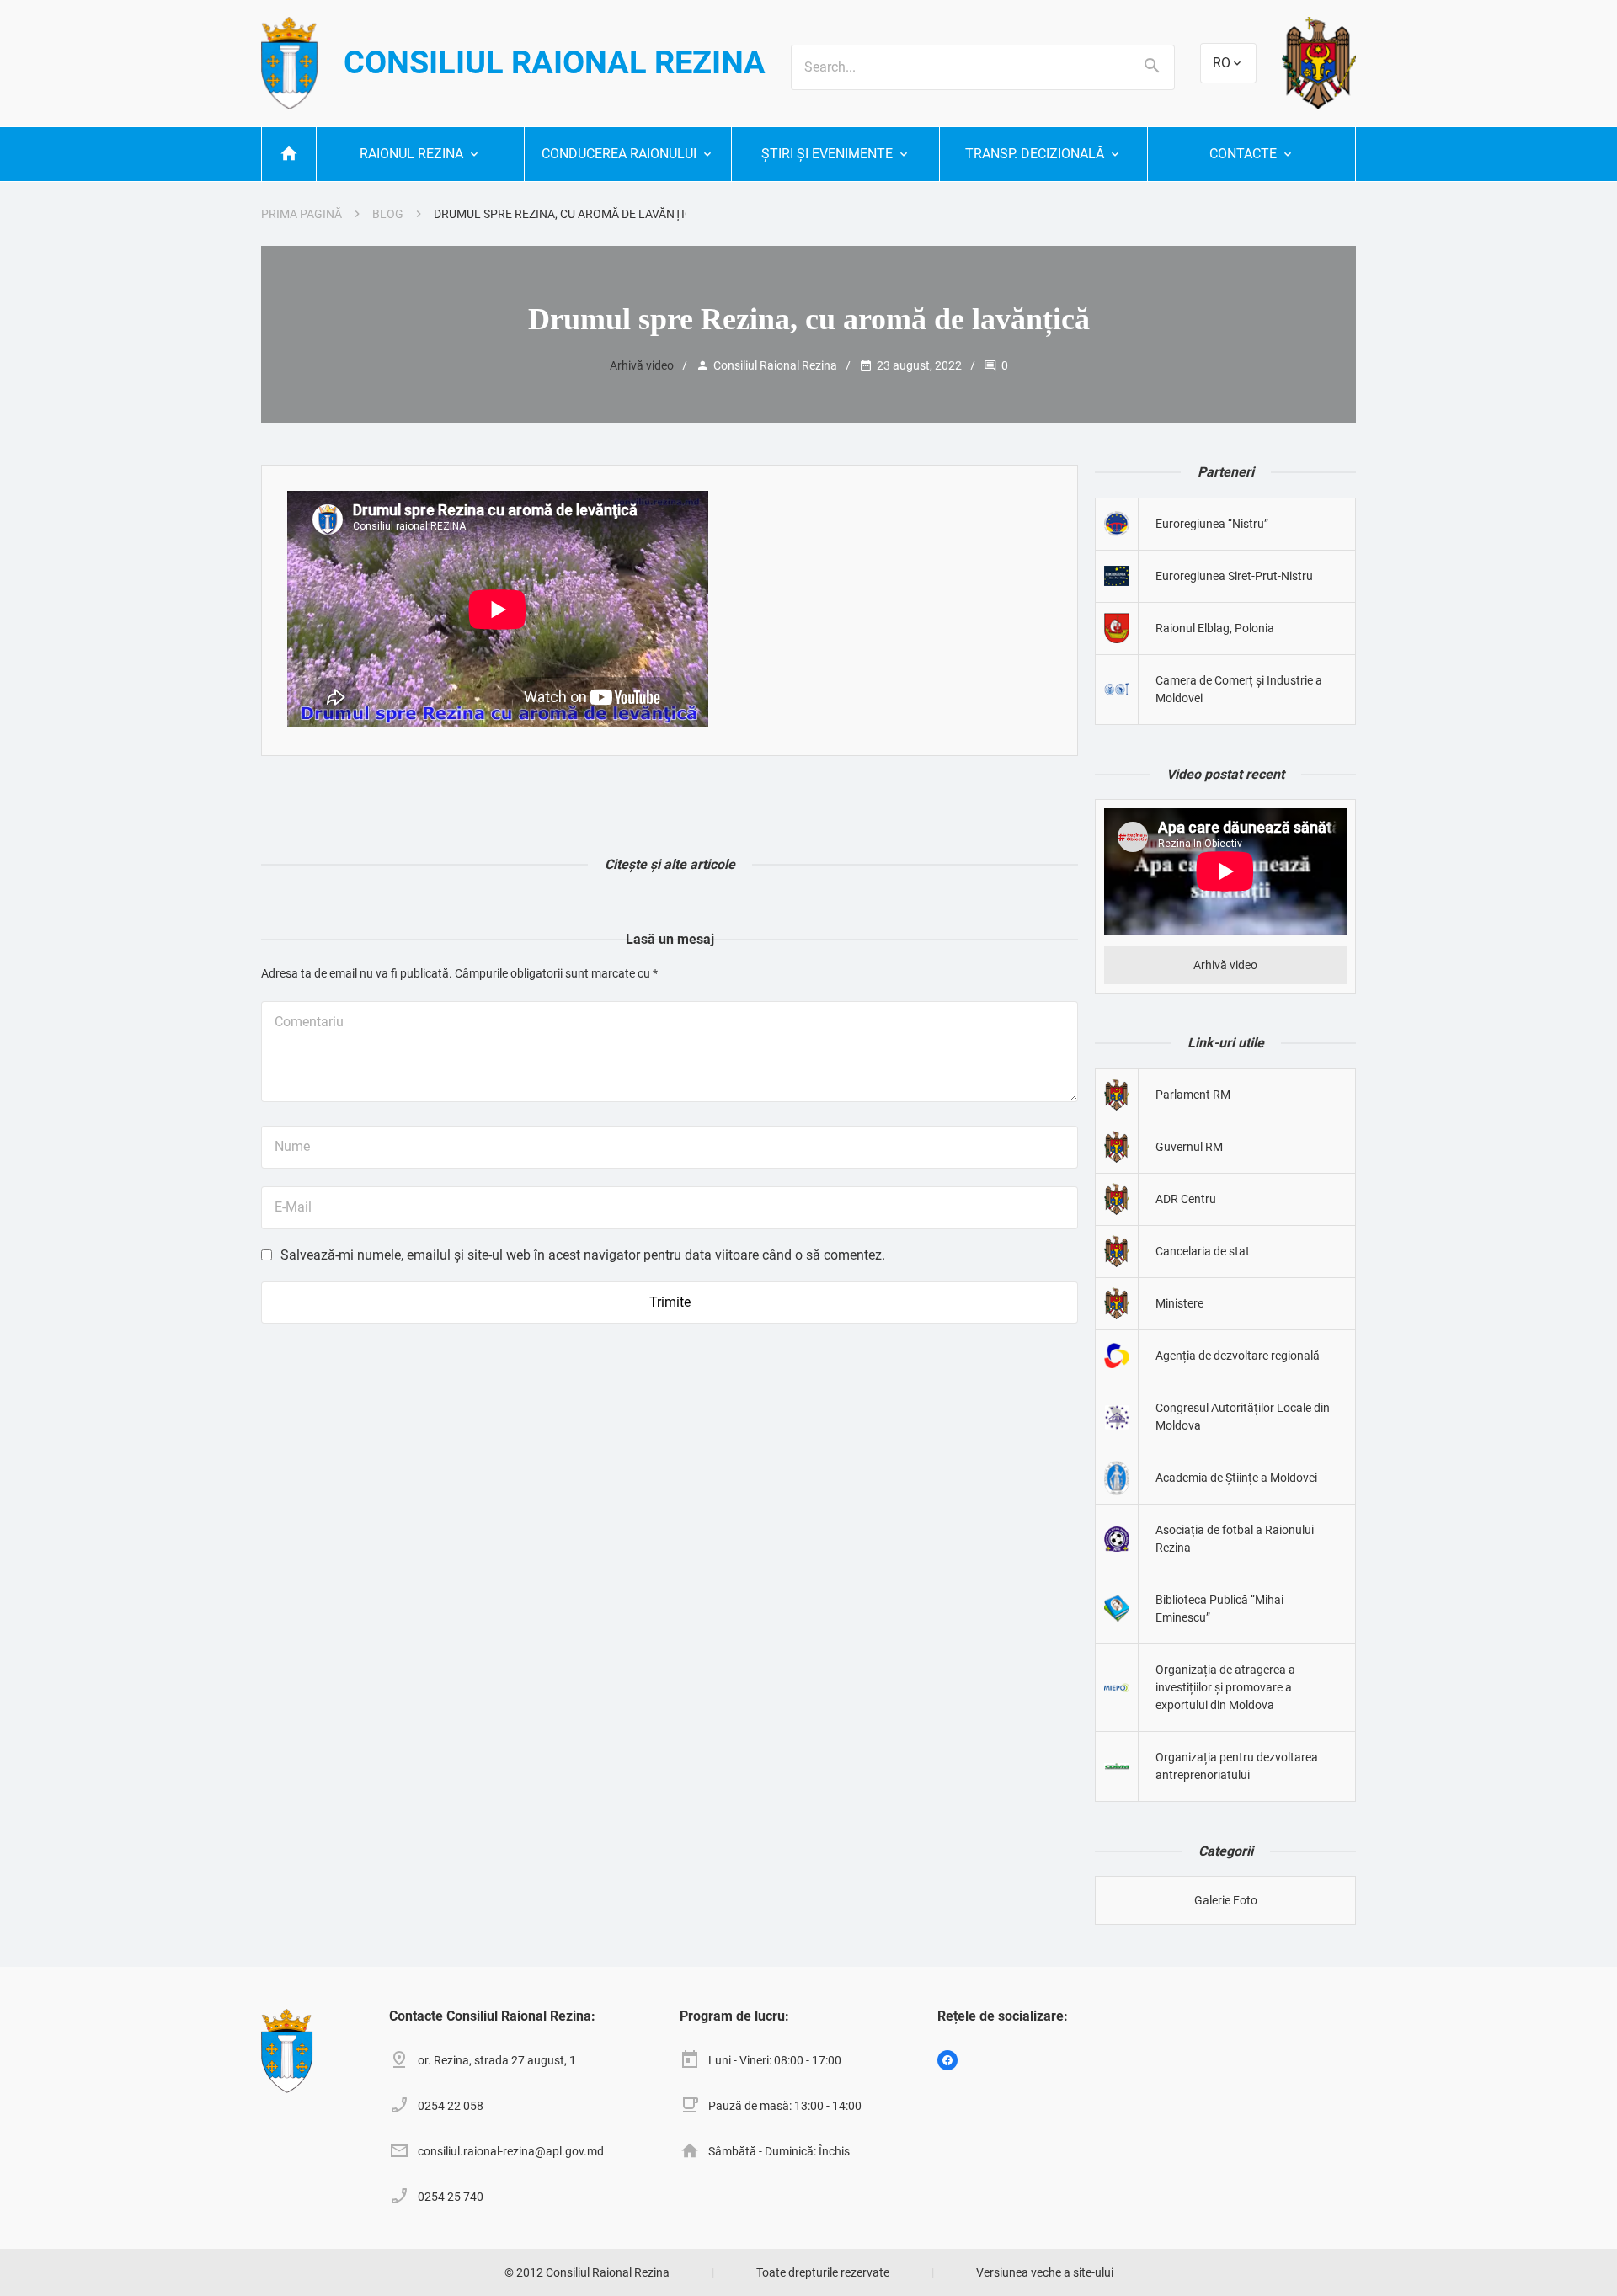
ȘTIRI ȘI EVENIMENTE (827, 154)
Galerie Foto (1226, 1900)
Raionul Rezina (411, 154)
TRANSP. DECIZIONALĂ (1035, 154)
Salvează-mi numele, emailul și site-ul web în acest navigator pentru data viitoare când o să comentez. (583, 1255)
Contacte (1243, 154)
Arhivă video (642, 365)
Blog (388, 214)
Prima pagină (302, 214)
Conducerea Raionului (619, 154)
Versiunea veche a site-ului (1045, 2272)
